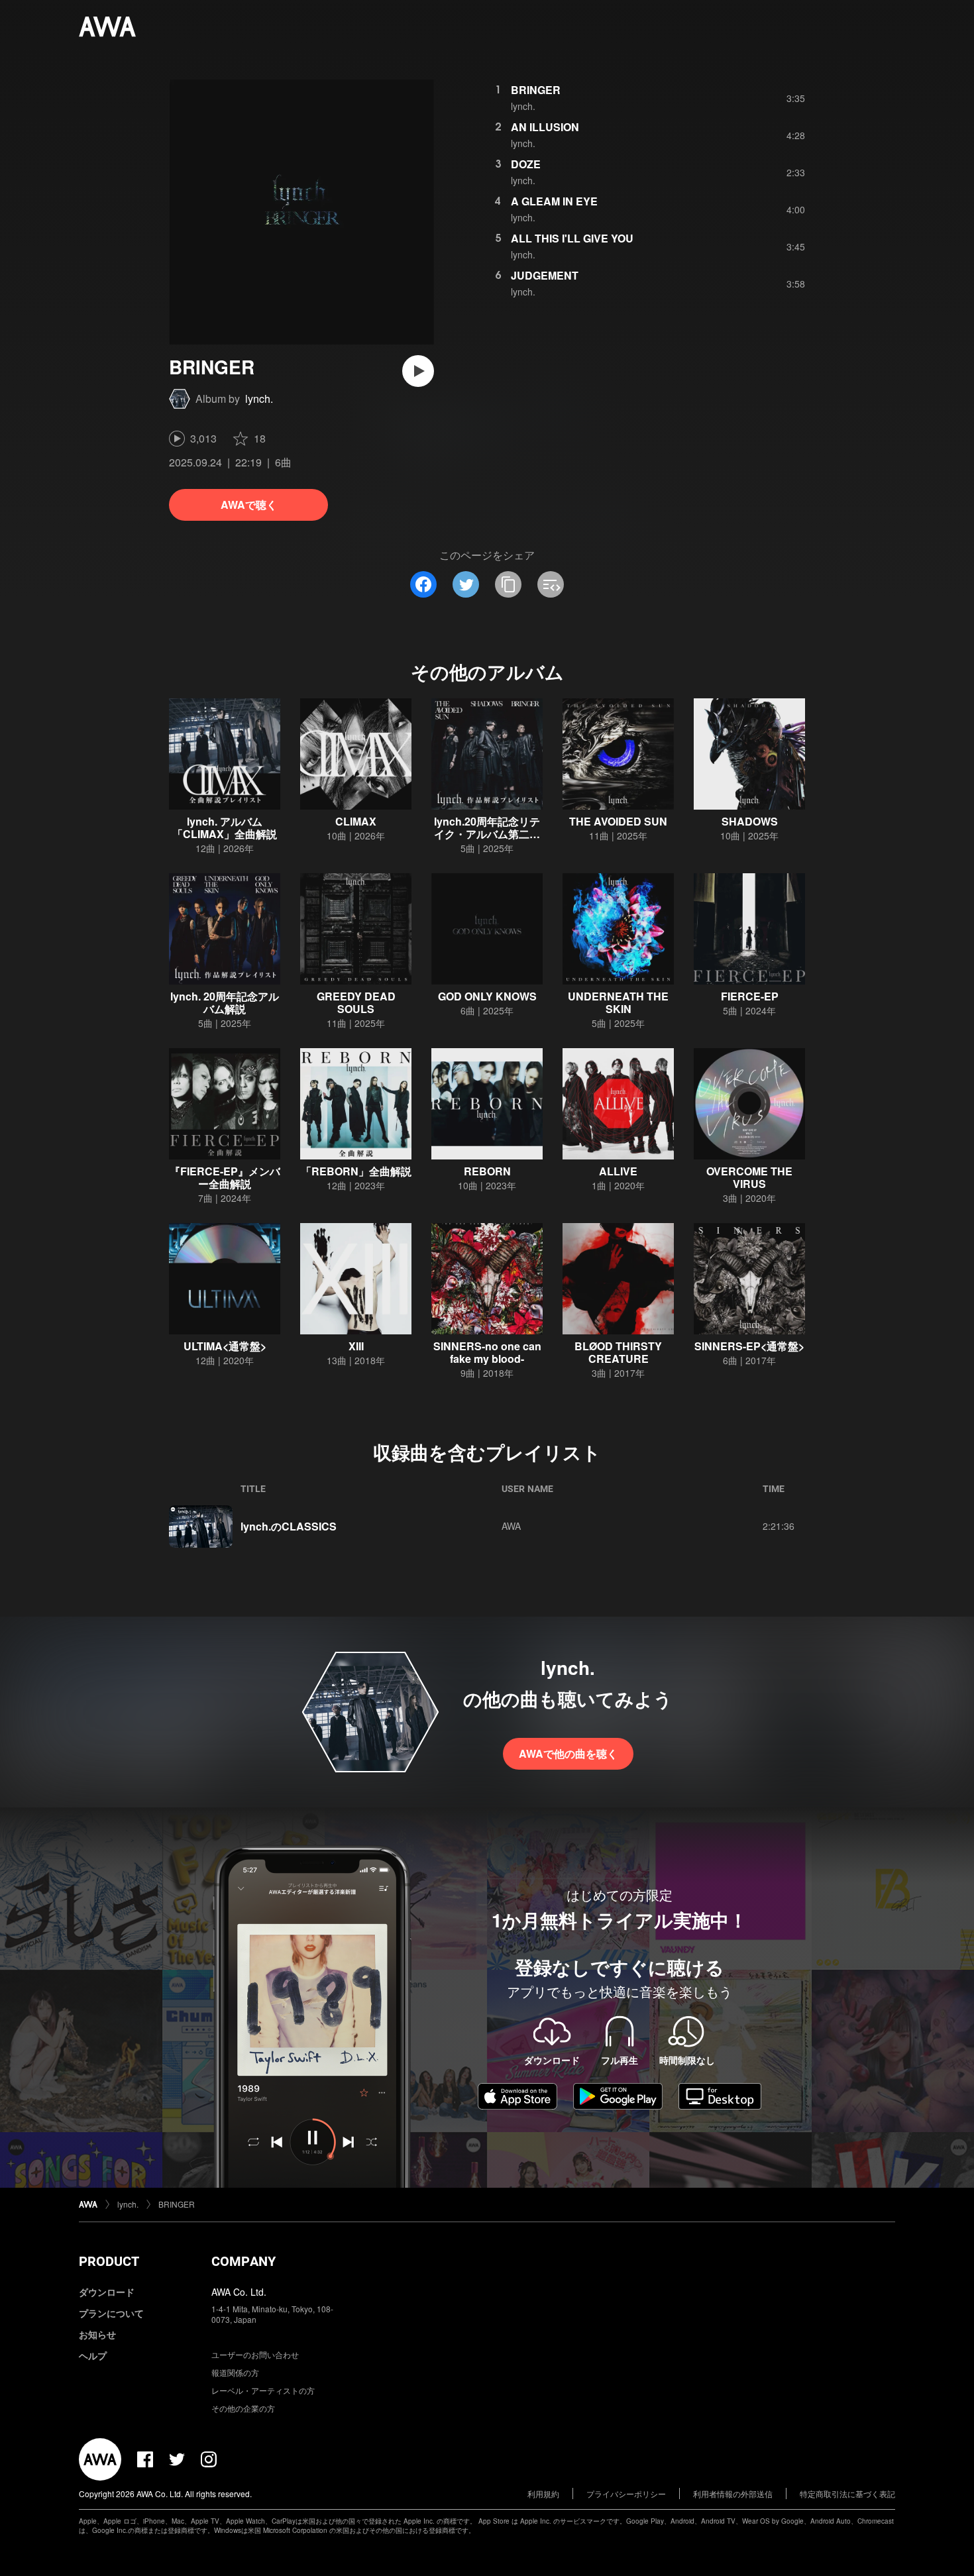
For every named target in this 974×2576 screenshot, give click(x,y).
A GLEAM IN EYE (554, 201)
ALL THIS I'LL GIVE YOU (572, 238)
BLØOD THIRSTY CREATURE (618, 1352)
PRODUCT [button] (109, 2261)
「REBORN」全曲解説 (356, 1171)
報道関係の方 (235, 2372)
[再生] (418, 371)
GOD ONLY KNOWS (487, 996)
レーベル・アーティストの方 (263, 2390)
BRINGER (536, 90)
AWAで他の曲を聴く (568, 1753)
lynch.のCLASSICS (289, 1526)
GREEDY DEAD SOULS (356, 1002)
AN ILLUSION (545, 127)
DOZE (526, 164)
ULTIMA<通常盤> (225, 1346)
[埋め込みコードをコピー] (551, 584)
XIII (356, 1346)
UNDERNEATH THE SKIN (618, 1002)
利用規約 (543, 2494)
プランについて (111, 2313)
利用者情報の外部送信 (733, 2494)
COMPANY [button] (243, 2261)
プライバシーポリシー (626, 2494)
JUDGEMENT (545, 275)
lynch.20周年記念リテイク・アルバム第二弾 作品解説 (487, 834)
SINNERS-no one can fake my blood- (487, 1352)
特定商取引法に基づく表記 (847, 2494)
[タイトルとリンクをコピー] (508, 584)
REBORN (487, 1171)
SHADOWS (750, 821)
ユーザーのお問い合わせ (255, 2354)
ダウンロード (107, 2292)
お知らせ (97, 2334)
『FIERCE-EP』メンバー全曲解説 (225, 1177)
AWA (511, 1526)
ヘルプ (93, 2355)
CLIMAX (356, 821)
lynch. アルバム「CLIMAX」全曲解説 (225, 828)
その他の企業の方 (243, 2408)
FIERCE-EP (750, 996)
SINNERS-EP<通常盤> (749, 1346)
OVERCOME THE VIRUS (749, 1177)
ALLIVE (618, 1171)
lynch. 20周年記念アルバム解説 (225, 1002)
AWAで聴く (249, 505)
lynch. (259, 399)
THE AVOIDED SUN (618, 821)
